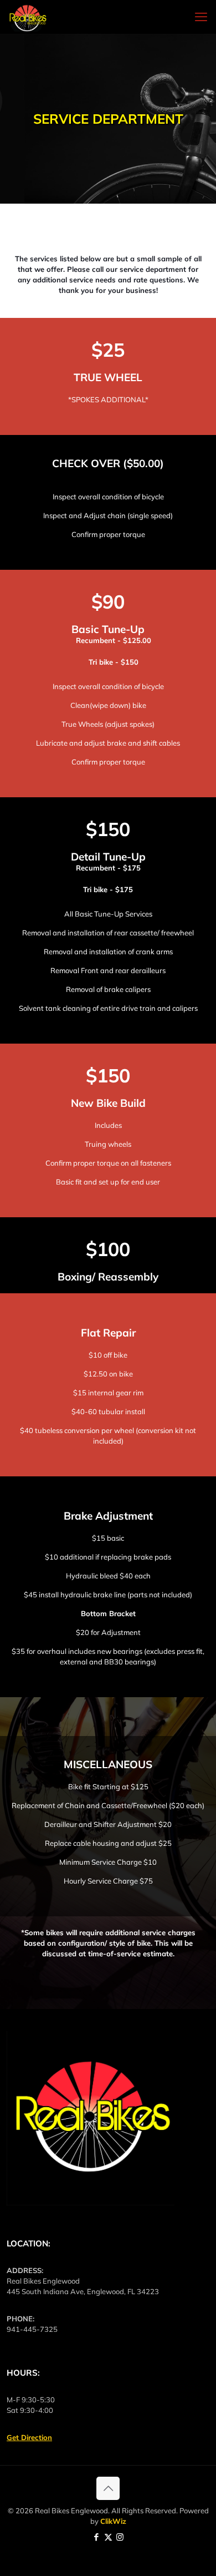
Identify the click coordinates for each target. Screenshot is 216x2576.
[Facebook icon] (97, 2537)
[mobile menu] (201, 17)
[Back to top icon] (108, 2488)
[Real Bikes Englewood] (28, 17)
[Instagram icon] (120, 2537)
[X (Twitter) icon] (108, 2537)
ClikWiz (113, 2521)
